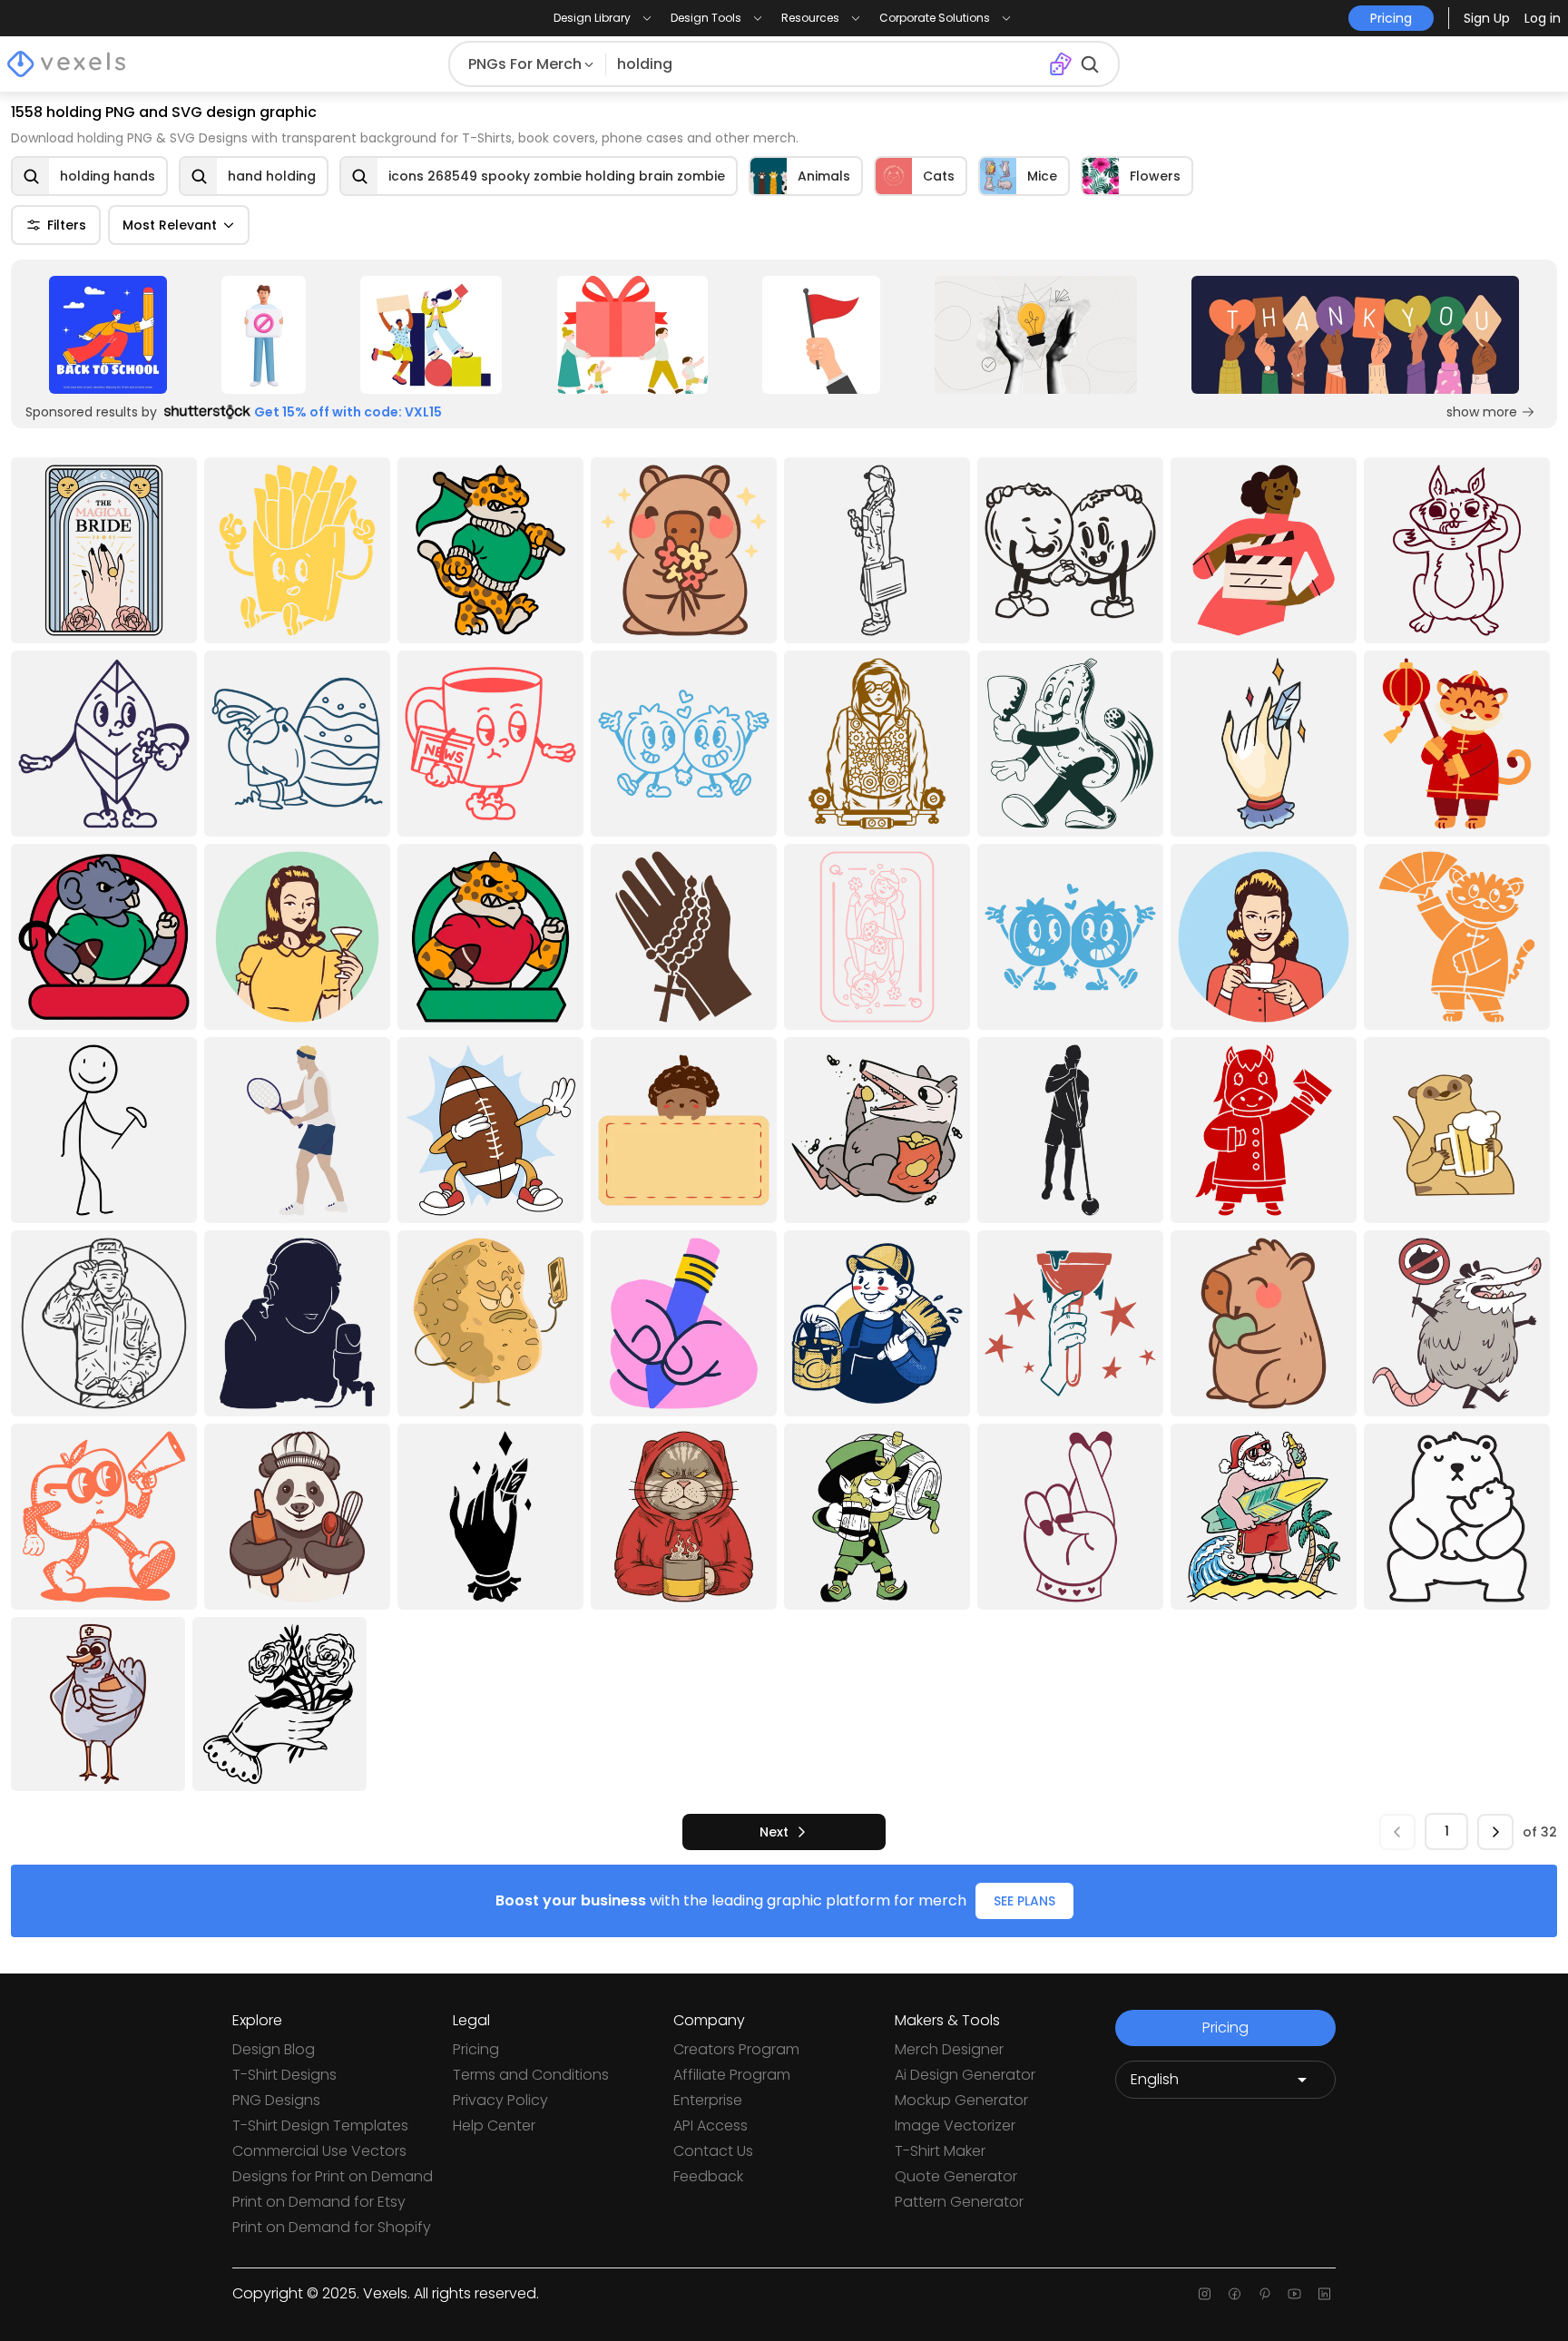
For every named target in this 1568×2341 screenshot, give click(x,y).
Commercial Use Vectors (319, 2151)
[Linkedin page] (1324, 2294)
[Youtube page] (1294, 2294)
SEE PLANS (1024, 1901)
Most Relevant (170, 225)
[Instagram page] (1205, 2294)
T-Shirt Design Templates (320, 2126)
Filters (67, 225)
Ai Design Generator (965, 2075)
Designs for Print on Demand (333, 2176)
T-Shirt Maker (940, 2151)
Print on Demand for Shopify (332, 2227)
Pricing (476, 2049)
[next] (1495, 1832)
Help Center (494, 2126)
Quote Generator (956, 2176)
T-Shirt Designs (284, 2075)
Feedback (708, 2176)
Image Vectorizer (955, 2126)
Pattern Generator (959, 2202)
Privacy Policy (500, 2100)
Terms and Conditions (531, 2075)
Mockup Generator (961, 2100)
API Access (710, 2126)
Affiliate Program (732, 2075)
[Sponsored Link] (108, 335)
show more (1482, 412)
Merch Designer (949, 2049)
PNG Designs (276, 2100)
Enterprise (708, 2100)
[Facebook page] (1235, 2294)
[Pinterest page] (1264, 2294)
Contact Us (713, 2151)
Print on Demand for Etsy (319, 2202)
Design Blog (274, 2049)
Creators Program (736, 2049)
